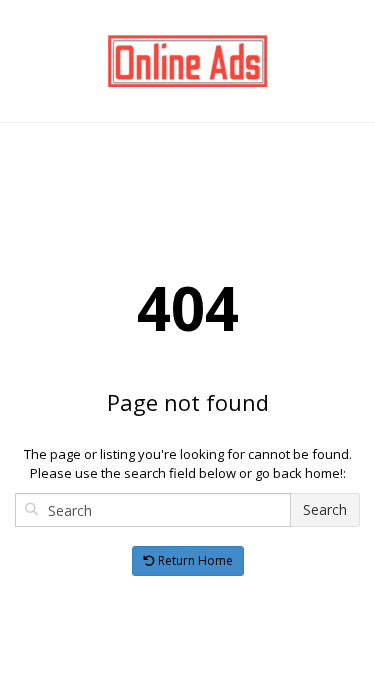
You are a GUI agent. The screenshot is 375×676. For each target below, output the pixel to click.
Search (325, 509)
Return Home (194, 560)
